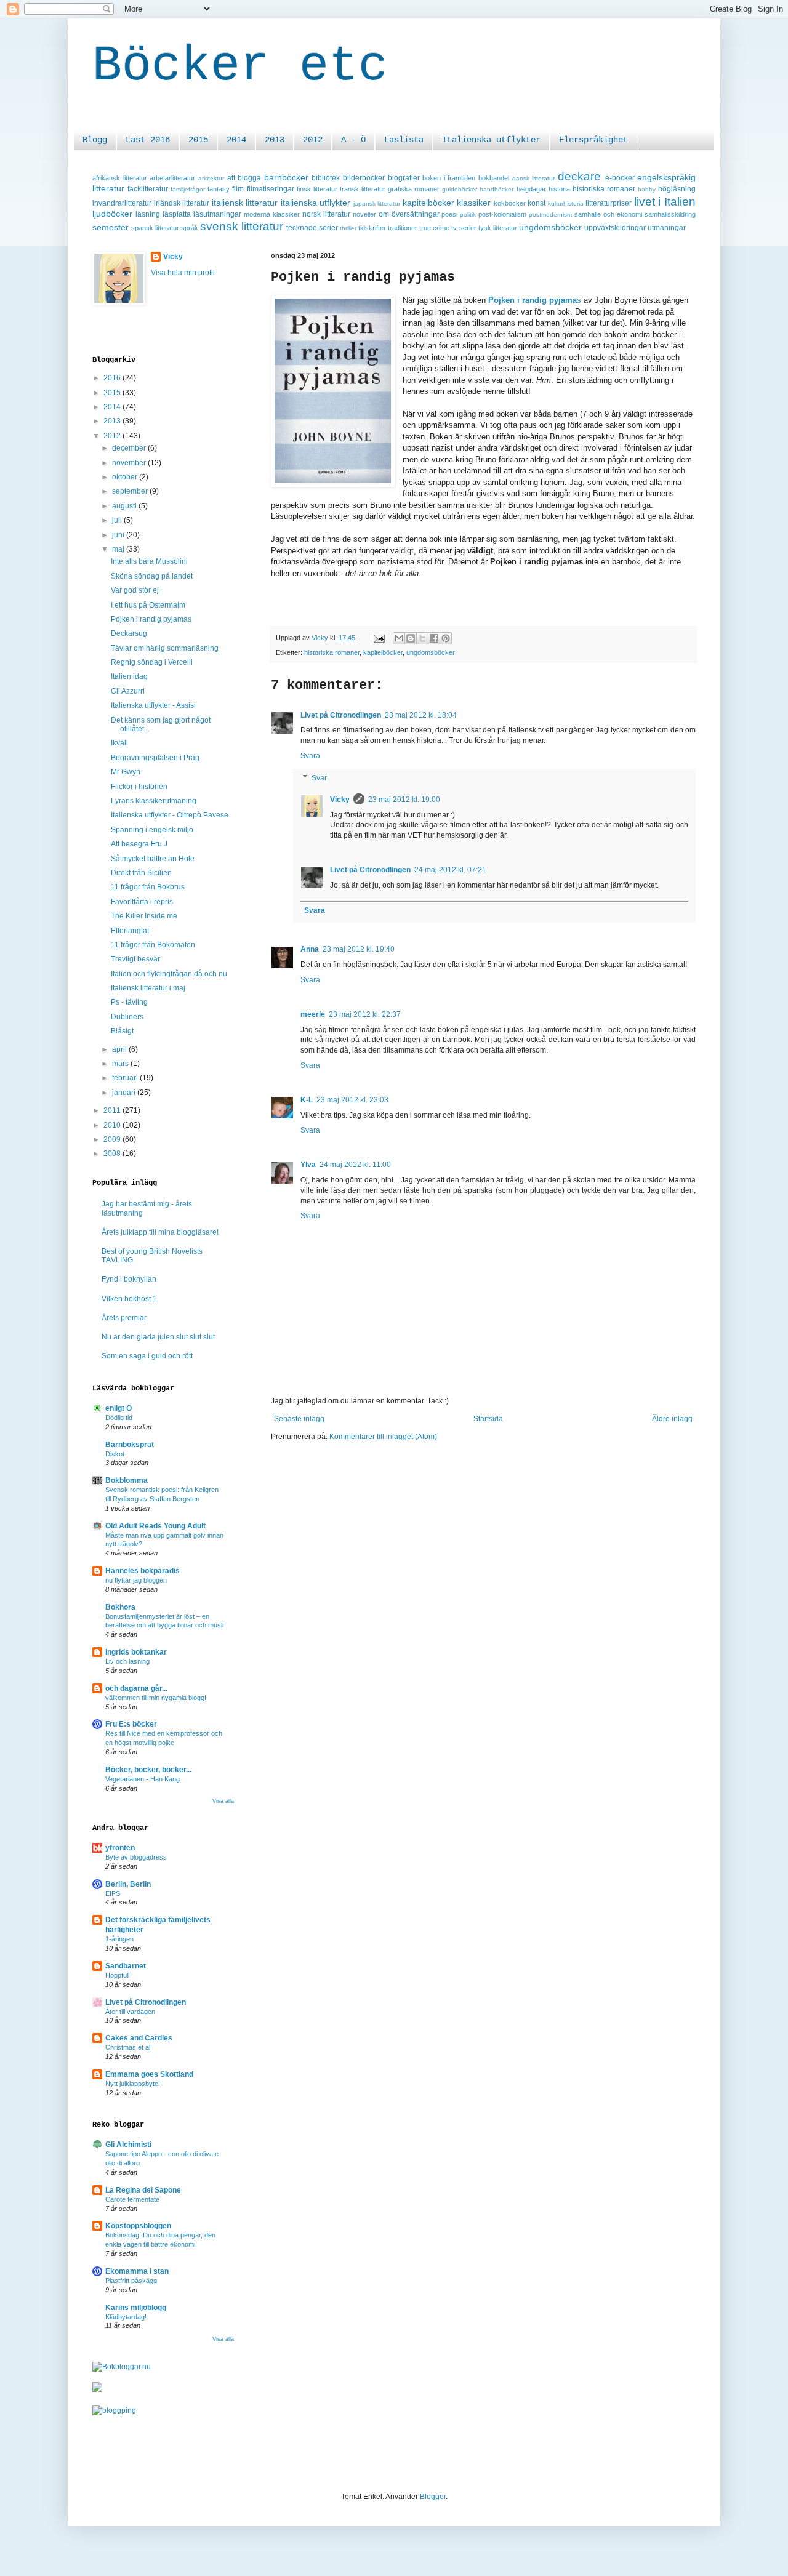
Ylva (308, 1165)
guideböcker (460, 189)
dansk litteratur (534, 178)
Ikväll (119, 743)
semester (111, 227)
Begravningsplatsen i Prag (155, 758)
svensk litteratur (242, 226)
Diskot (115, 1454)
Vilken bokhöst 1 (129, 1299)
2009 (113, 1139)
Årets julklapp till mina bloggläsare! (160, 1232)
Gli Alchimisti (128, 2145)
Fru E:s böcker (131, 1724)
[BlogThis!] (411, 638)
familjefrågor (188, 189)
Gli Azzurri (128, 691)
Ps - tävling (129, 1002)
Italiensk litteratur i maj (148, 988)
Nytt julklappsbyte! (133, 2084)
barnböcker (286, 177)
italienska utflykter (316, 203)
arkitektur (211, 178)
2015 (198, 140)
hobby (647, 189)
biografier (404, 178)
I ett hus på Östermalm (148, 605)
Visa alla (223, 1801)
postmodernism (550, 215)
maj (119, 549)
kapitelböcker (428, 203)
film (238, 189)
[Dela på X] (422, 638)
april (120, 1049)
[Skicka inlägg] (379, 638)
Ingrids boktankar (136, 1652)
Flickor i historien (139, 787)
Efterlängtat (130, 931)
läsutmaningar (217, 214)
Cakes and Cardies (139, 2038)
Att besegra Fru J (139, 844)
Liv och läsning (127, 1661)
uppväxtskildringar (615, 228)
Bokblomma (127, 1480)
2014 (236, 140)
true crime (434, 228)
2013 (275, 140)
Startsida (488, 1419)
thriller (348, 228)
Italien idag (129, 676)
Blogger (433, 2497)
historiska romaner (604, 189)
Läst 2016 (148, 140)
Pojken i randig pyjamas (151, 619)
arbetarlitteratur (172, 178)
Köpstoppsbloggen (138, 2226)
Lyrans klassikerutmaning (154, 801)
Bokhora (120, 1607)
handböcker (497, 189)
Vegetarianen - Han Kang (143, 1779)
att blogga (244, 178)
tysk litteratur (498, 228)
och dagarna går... (136, 1688)
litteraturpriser (609, 203)
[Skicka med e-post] (399, 638)
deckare (579, 176)
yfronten (120, 1848)
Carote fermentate (132, 2199)
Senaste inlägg (299, 1419)
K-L (307, 1100)
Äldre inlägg (672, 1419)
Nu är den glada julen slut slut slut (158, 1337)
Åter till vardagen (130, 2012)
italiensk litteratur (245, 203)
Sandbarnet (126, 1966)
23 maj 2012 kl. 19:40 (359, 949)
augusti (125, 506)
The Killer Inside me (144, 916)
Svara (310, 756)
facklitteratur (148, 189)
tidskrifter (372, 228)
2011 (113, 1110)
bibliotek (326, 178)
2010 (113, 1125)
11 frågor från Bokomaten (153, 945)
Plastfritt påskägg (131, 2281)
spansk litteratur (155, 228)
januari (125, 1093)
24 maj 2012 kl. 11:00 (355, 1165)
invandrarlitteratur (122, 203)
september (131, 491)
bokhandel (494, 178)
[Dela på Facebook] (434, 638)
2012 (313, 140)
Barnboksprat (130, 1445)
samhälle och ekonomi (608, 214)
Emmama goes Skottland (149, 2074)
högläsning (677, 189)
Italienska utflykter (491, 140)
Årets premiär (124, 1318)
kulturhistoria (566, 203)
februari (126, 1078)
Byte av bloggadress (136, 1857)
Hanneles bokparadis (143, 1571)
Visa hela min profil (183, 273)
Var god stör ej (135, 590)
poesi (449, 214)
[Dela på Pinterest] (446, 638)
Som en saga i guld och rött (147, 1356)
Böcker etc (240, 66)
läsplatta (177, 214)
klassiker (474, 203)
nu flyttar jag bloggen (136, 1580)
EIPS (113, 1893)
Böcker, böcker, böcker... (148, 1770)
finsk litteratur (317, 189)
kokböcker (510, 203)
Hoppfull (117, 1975)
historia (559, 189)
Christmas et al (128, 2047)
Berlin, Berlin (128, 1884)
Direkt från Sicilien (141, 873)
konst (537, 203)
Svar (319, 778)
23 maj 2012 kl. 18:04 (421, 715)
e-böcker (620, 178)
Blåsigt (122, 1031)
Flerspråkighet (593, 140)
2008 (113, 1154)
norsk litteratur (326, 214)
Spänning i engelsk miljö (152, 830)
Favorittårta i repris (142, 902)
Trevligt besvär (135, 959)
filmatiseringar (271, 189)
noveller (364, 214)
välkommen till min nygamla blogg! (156, 1698)
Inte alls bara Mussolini (149, 561)
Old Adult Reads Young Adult (155, 1526)
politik (468, 215)
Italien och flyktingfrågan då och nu (169, 974)
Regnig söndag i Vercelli (152, 662)
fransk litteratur (363, 189)
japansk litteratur (377, 203)
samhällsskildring (670, 214)
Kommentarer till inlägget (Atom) (383, 1437)
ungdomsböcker (550, 227)
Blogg (95, 140)
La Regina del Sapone (143, 2190)
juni (119, 535)
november (130, 463)
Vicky (340, 800)
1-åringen (119, 1939)
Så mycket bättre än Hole (153, 859)
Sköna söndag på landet (152, 576)
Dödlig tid (119, 1418)
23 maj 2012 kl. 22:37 (365, 1014)
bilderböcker (364, 178)
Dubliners (127, 1017)
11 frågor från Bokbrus (148, 887)
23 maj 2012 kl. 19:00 (404, 800)
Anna (310, 949)
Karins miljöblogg (136, 2308)
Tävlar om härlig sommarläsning (165, 648)
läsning (148, 214)
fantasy (219, 189)
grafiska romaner (414, 189)
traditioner (403, 228)
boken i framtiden (449, 178)
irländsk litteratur (182, 203)
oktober (126, 477)
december (130, 448)
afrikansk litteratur (120, 178)
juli (118, 520)
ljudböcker (112, 214)
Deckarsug (129, 633)
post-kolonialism (502, 214)
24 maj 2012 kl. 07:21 (450, 870)
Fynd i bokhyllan (129, 1279)
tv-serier (464, 228)
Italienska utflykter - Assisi (153, 705)
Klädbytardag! (126, 2317)
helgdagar (531, 189)
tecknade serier (312, 228)
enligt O (119, 1408)
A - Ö (353, 140)
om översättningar (409, 214)
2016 (113, 378)
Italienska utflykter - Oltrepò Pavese (170, 815)
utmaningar (667, 228)
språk (190, 228)
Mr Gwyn (126, 772)
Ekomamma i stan (137, 2271)
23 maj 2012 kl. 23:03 (352, 1100)
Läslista (404, 140)
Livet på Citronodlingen (341, 715)
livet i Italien (665, 202)
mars (121, 1064)
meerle (313, 1014)
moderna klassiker (272, 214)
